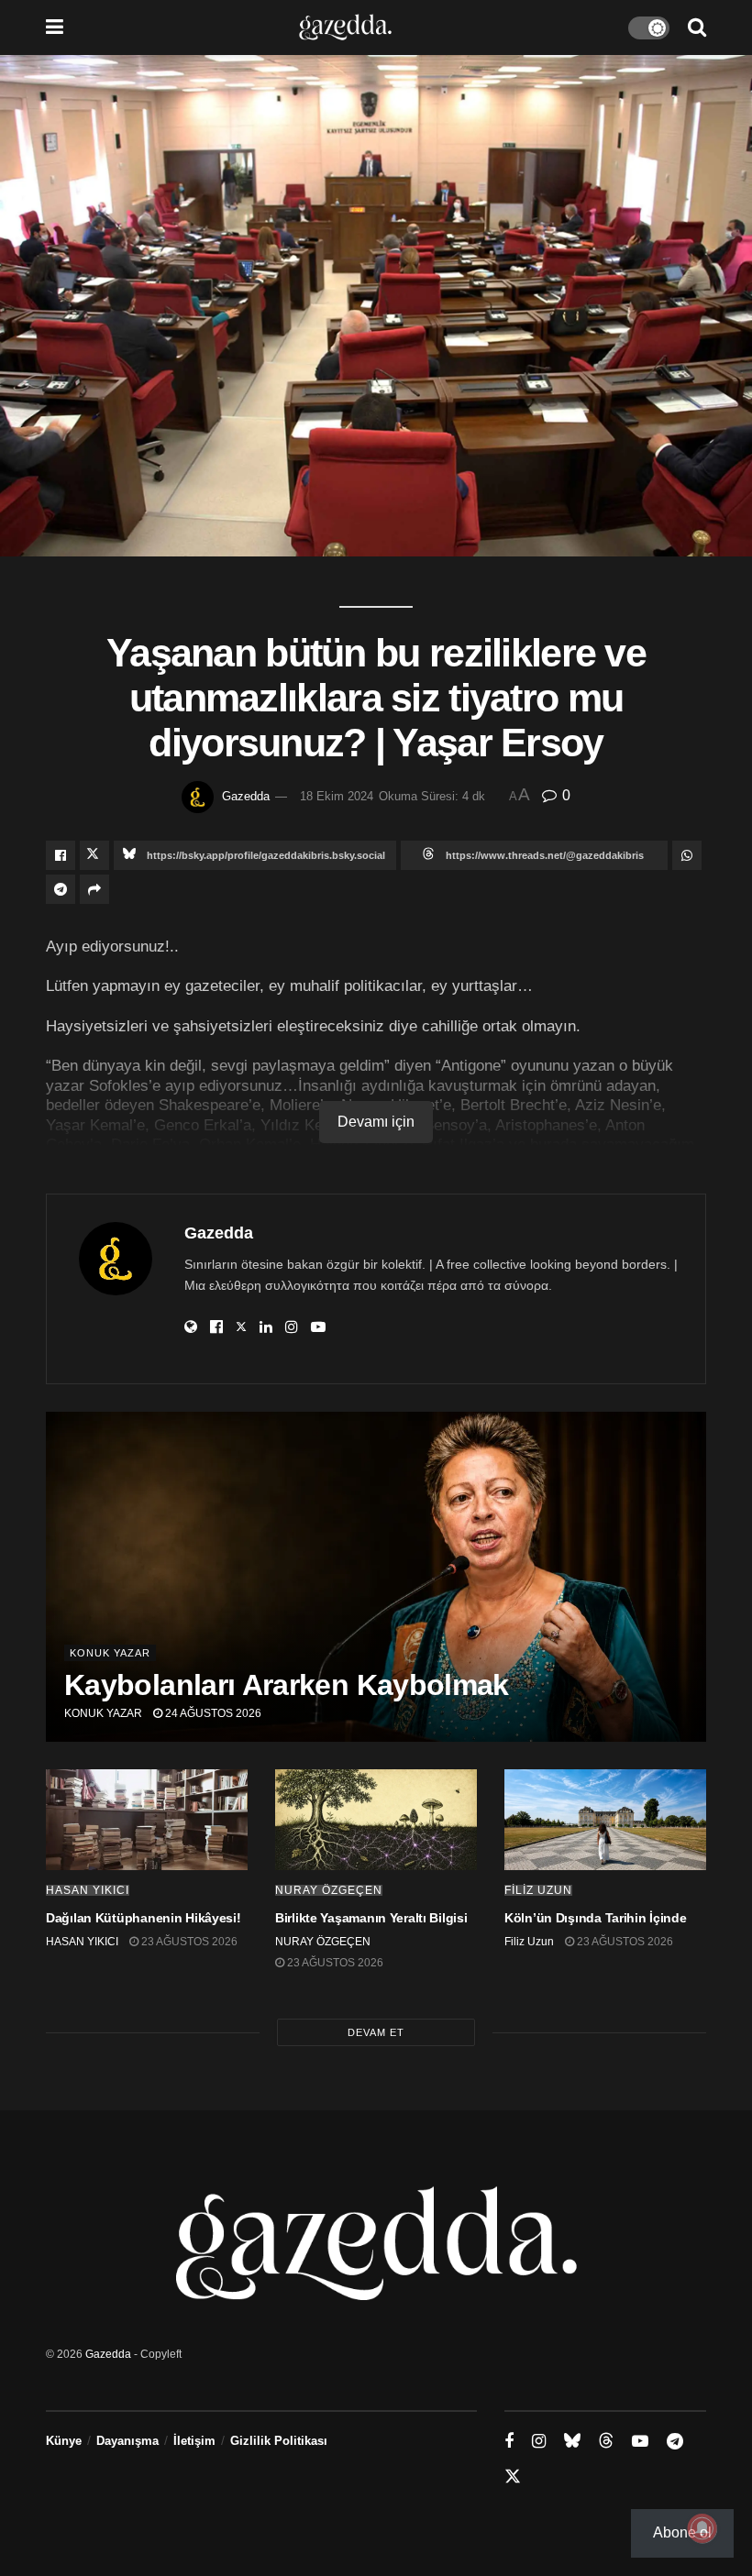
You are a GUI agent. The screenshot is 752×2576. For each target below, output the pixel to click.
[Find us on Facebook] (509, 2442)
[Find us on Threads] (606, 2441)
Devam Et (376, 2032)
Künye (64, 2441)
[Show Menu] (55, 28)
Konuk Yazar (110, 1653)
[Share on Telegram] (61, 889)
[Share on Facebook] (61, 855)
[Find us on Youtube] (640, 2442)
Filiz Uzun (538, 1890)
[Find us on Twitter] (513, 2477)
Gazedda (246, 796)
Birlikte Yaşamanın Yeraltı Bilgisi (371, 1918)
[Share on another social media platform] (94, 889)
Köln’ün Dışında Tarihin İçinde (596, 1918)
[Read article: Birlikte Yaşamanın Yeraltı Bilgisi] (376, 1820)
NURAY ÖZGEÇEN (329, 1890)
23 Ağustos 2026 (188, 1942)
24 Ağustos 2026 (212, 1713)
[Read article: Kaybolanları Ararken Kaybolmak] (376, 1577)
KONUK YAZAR (103, 1713)
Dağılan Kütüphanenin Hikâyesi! (144, 1918)
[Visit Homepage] (345, 28)
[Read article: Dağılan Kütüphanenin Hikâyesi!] (147, 1820)
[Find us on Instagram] (539, 2442)
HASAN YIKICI (88, 1890)
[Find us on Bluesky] (572, 2441)
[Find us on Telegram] (675, 2442)
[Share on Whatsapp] (687, 855)
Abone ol (682, 2532)
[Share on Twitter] (94, 855)
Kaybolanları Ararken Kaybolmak (287, 1685)
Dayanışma (127, 2441)
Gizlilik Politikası (279, 2441)
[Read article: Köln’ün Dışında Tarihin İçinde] (605, 1820)
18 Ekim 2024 (337, 796)
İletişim (194, 2441)
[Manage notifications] (702, 2528)
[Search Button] (697, 28)
